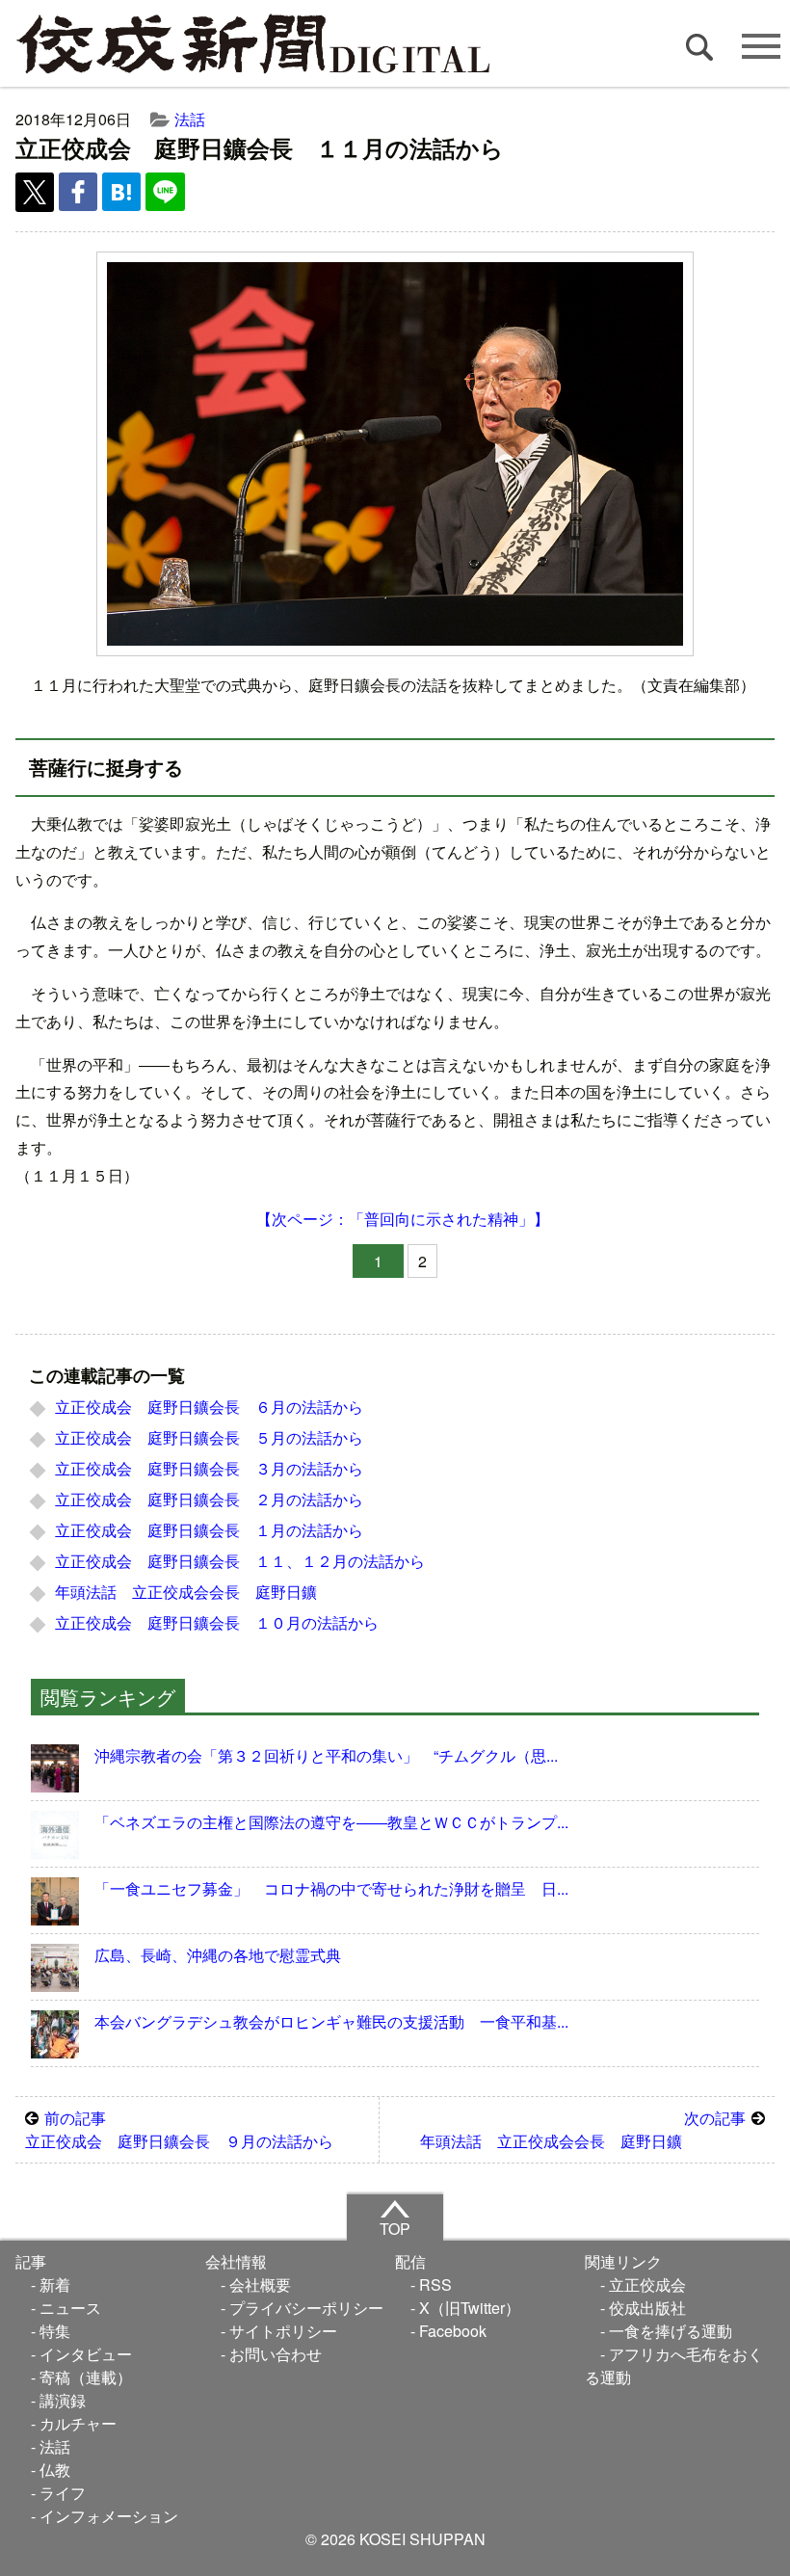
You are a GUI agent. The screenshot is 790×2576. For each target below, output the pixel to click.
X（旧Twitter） (470, 2308)
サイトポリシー (283, 2331)
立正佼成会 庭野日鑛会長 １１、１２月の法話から (240, 1561)
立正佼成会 (647, 2284)
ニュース (70, 2308)
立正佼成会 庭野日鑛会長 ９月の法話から (179, 2129)
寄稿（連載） (86, 2377)
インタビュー (86, 2354)
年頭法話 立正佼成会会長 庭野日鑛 (186, 1592)
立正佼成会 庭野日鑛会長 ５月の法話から (209, 1437)
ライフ (63, 2493)
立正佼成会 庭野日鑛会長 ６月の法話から (209, 1407)
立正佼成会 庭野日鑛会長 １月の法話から (209, 1530)
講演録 (63, 2400)
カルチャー (78, 2423)
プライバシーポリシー (306, 2308)
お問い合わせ (276, 2354)
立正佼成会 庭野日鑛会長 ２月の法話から (209, 1499)
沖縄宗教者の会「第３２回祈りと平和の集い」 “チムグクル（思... (326, 1755)
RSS (435, 2284)
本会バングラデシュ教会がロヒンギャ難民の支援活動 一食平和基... (331, 2021)
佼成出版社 (647, 2308)
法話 (190, 119)
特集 (55, 2331)
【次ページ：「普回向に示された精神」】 (403, 1219)
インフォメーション (109, 2516)
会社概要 (260, 2284)
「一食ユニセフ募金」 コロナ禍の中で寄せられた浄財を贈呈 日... (331, 1888)
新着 (55, 2284)
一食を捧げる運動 (671, 2331)
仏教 (55, 2470)
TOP (395, 2229)
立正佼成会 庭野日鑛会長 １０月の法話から (217, 1622)
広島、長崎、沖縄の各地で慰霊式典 (218, 1955)
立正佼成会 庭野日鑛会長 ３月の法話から (209, 1468)
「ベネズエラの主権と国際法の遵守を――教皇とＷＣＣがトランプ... (331, 1822)
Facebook (453, 2331)
